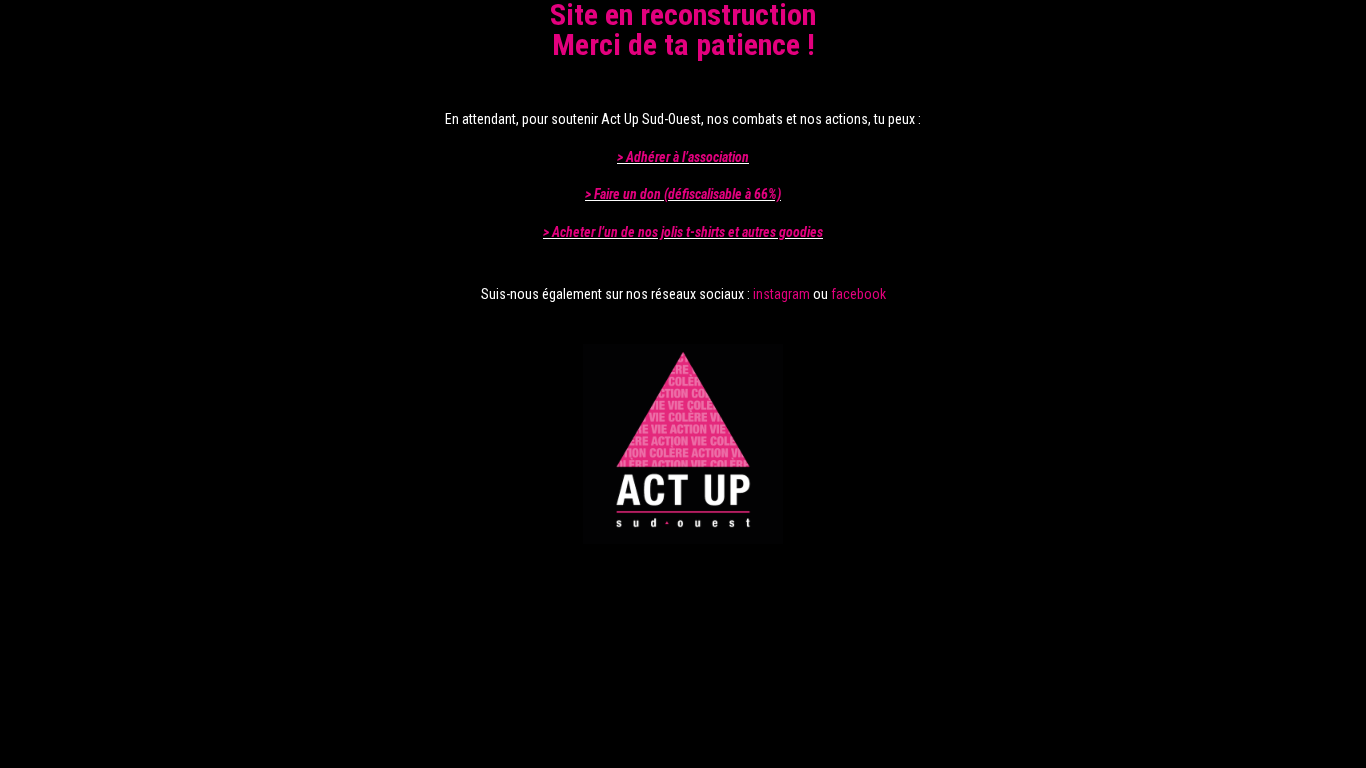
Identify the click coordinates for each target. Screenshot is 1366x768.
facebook (858, 294)
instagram (781, 294)
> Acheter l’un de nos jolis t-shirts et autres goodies (683, 232)
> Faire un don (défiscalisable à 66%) (683, 194)
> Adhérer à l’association (683, 157)
